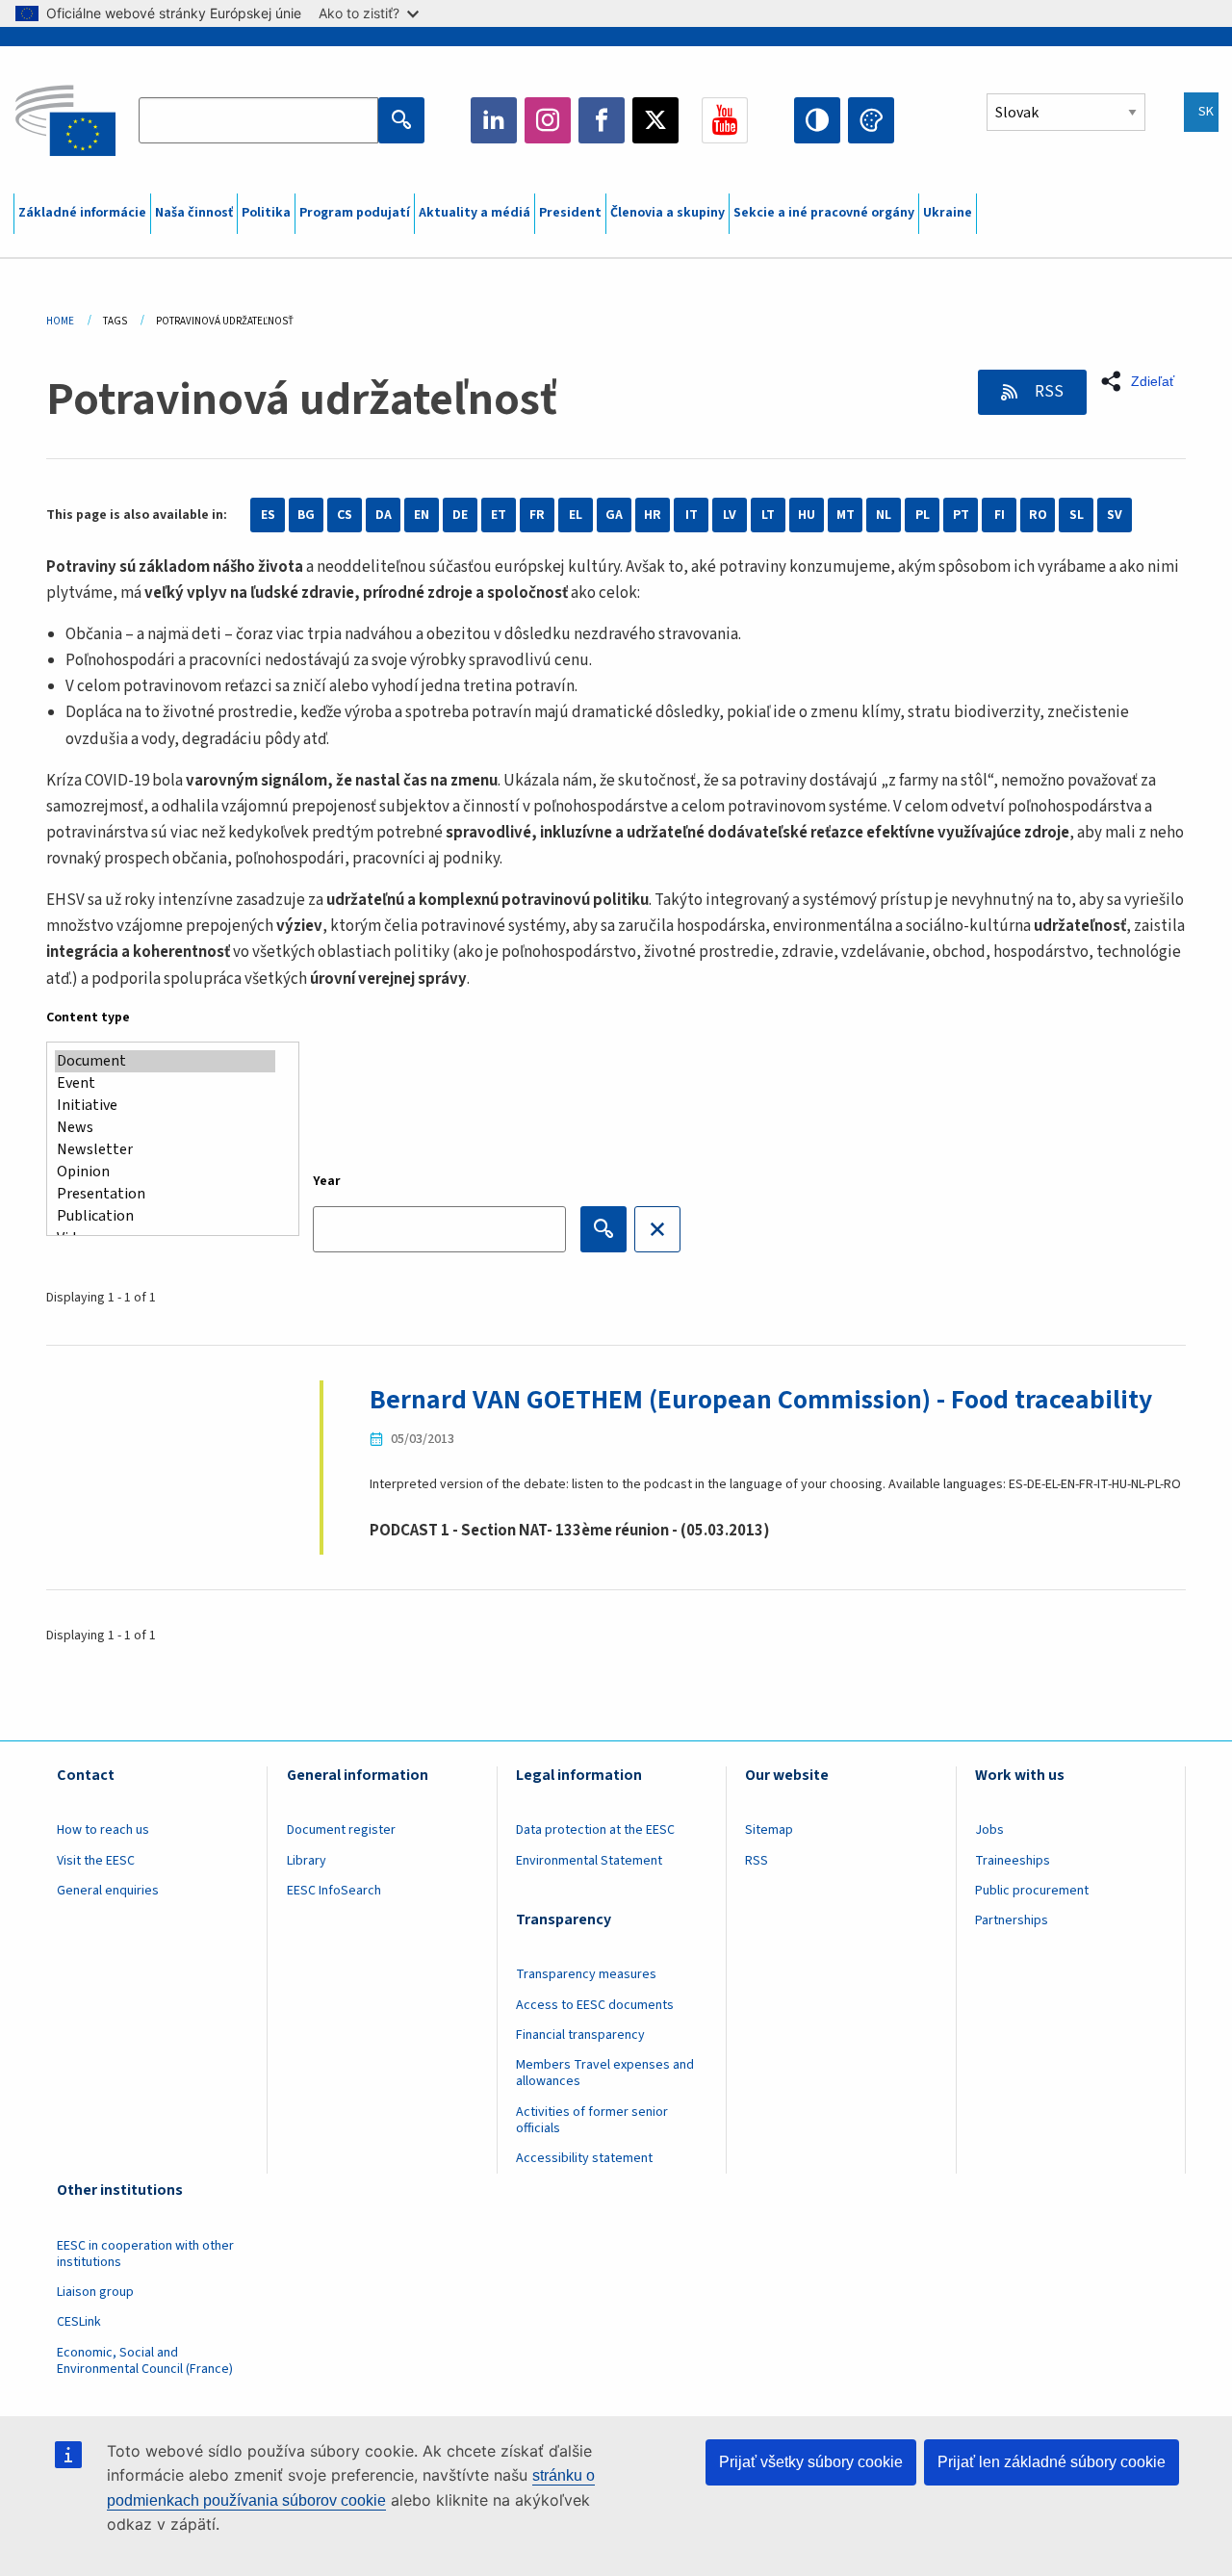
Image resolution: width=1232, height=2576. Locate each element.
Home (60, 321)
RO (1038, 515)
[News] (165, 1128)
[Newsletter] (165, 1150)
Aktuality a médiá (475, 213)
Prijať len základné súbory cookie (1052, 2462)
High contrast (817, 120)
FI (1000, 515)
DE (460, 515)
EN (422, 515)
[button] (1143, 381)
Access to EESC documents (595, 2005)
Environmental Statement (589, 1861)
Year (327, 1181)
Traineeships (1013, 1861)
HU (807, 515)
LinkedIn (494, 120)
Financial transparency (580, 2035)
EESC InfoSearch (334, 1891)
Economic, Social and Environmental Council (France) (146, 2361)
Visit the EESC (96, 1861)
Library (307, 1861)
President (570, 213)
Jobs (989, 1830)
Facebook (602, 120)
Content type (88, 1018)
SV (1115, 515)
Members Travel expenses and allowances (605, 2073)
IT (692, 515)
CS (345, 515)
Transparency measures (586, 1974)
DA (384, 515)
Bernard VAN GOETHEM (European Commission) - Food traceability (761, 1400)
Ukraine (948, 213)
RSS (1048, 392)
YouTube (725, 120)
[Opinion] (165, 1172)
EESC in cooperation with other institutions (145, 2254)
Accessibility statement (584, 2158)
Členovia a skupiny (667, 213)
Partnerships (1012, 1920)
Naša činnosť (194, 213)
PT (961, 515)
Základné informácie (82, 213)
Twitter (655, 120)
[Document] (165, 1061)
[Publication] (165, 1216)
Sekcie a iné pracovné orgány (824, 213)
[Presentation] (165, 1194)
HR (653, 515)
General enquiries (108, 1891)
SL (1077, 515)
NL (884, 515)
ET (499, 515)
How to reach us (103, 1830)
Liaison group (95, 2292)
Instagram (548, 120)
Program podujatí (355, 213)
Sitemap (769, 1830)
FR (537, 515)
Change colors (871, 120)
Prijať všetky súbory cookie (811, 2462)
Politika (266, 213)
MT (846, 515)
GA (614, 515)
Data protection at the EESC (595, 1830)
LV (730, 515)
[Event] (165, 1083)
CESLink (79, 2322)
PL (923, 515)
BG (306, 515)
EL (576, 515)
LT (768, 515)
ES (268, 515)
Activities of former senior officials (592, 2120)
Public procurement (1032, 1891)
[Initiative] (165, 1106)
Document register (341, 1830)
